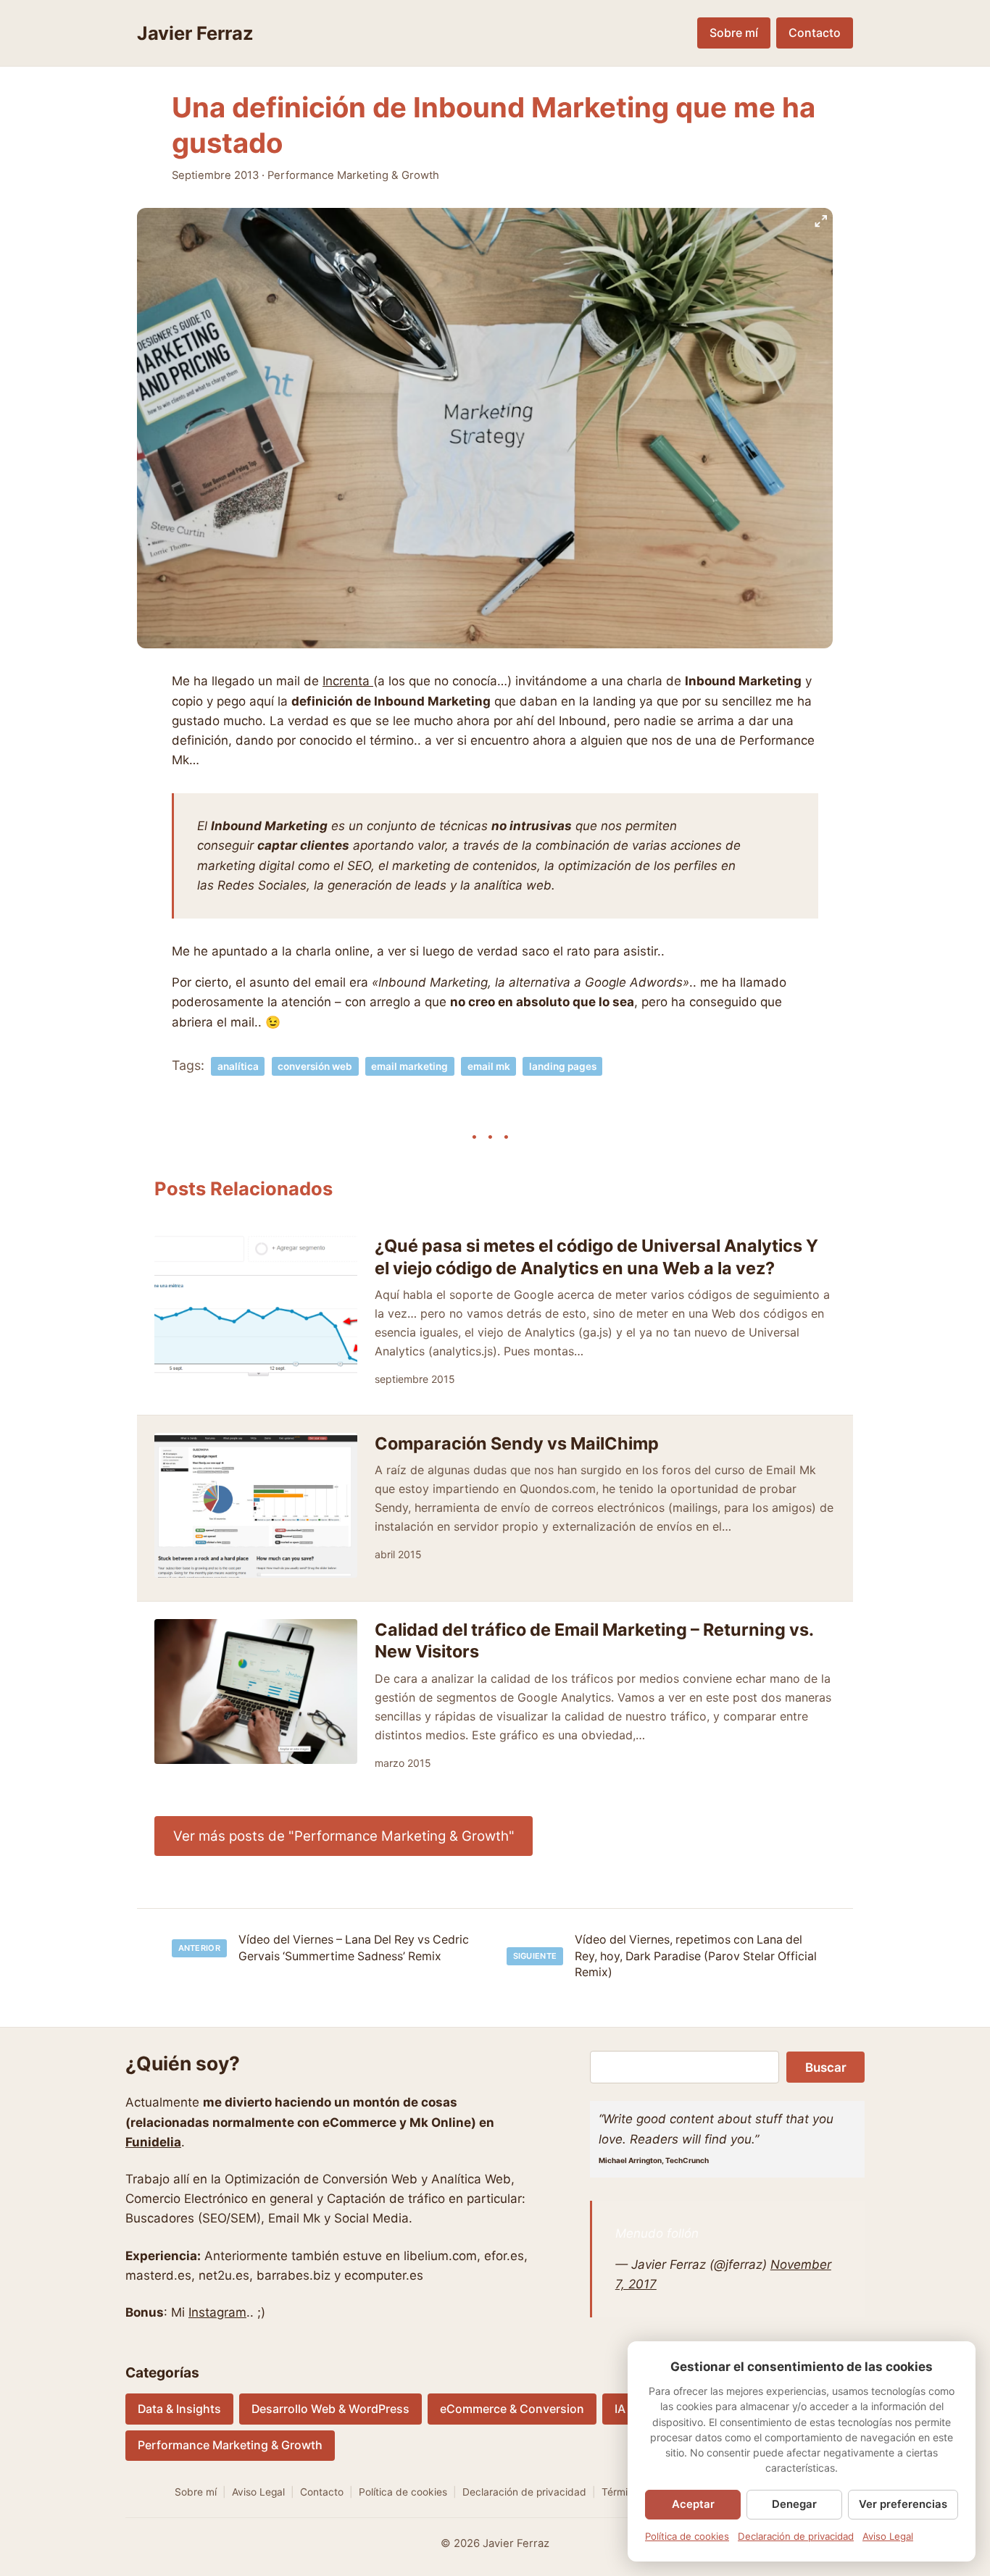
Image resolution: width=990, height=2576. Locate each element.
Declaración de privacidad (524, 2492)
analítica (238, 1066)
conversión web (315, 1066)
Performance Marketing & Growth (353, 175)
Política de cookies (403, 2492)
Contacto (815, 33)
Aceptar (693, 2504)
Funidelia (153, 2142)
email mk (489, 1066)
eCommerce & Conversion (512, 2409)
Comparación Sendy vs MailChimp (517, 1443)
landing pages (563, 1066)
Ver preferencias (903, 2504)
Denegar (794, 2504)
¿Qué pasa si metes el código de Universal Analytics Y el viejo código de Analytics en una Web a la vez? (596, 1256)
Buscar (826, 2067)
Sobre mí (734, 33)
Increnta (348, 681)
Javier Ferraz (195, 33)
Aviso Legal (258, 2492)
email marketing (409, 1066)
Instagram (217, 2312)
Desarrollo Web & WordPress (330, 2409)
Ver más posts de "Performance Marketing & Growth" (344, 1836)
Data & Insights (179, 2409)
